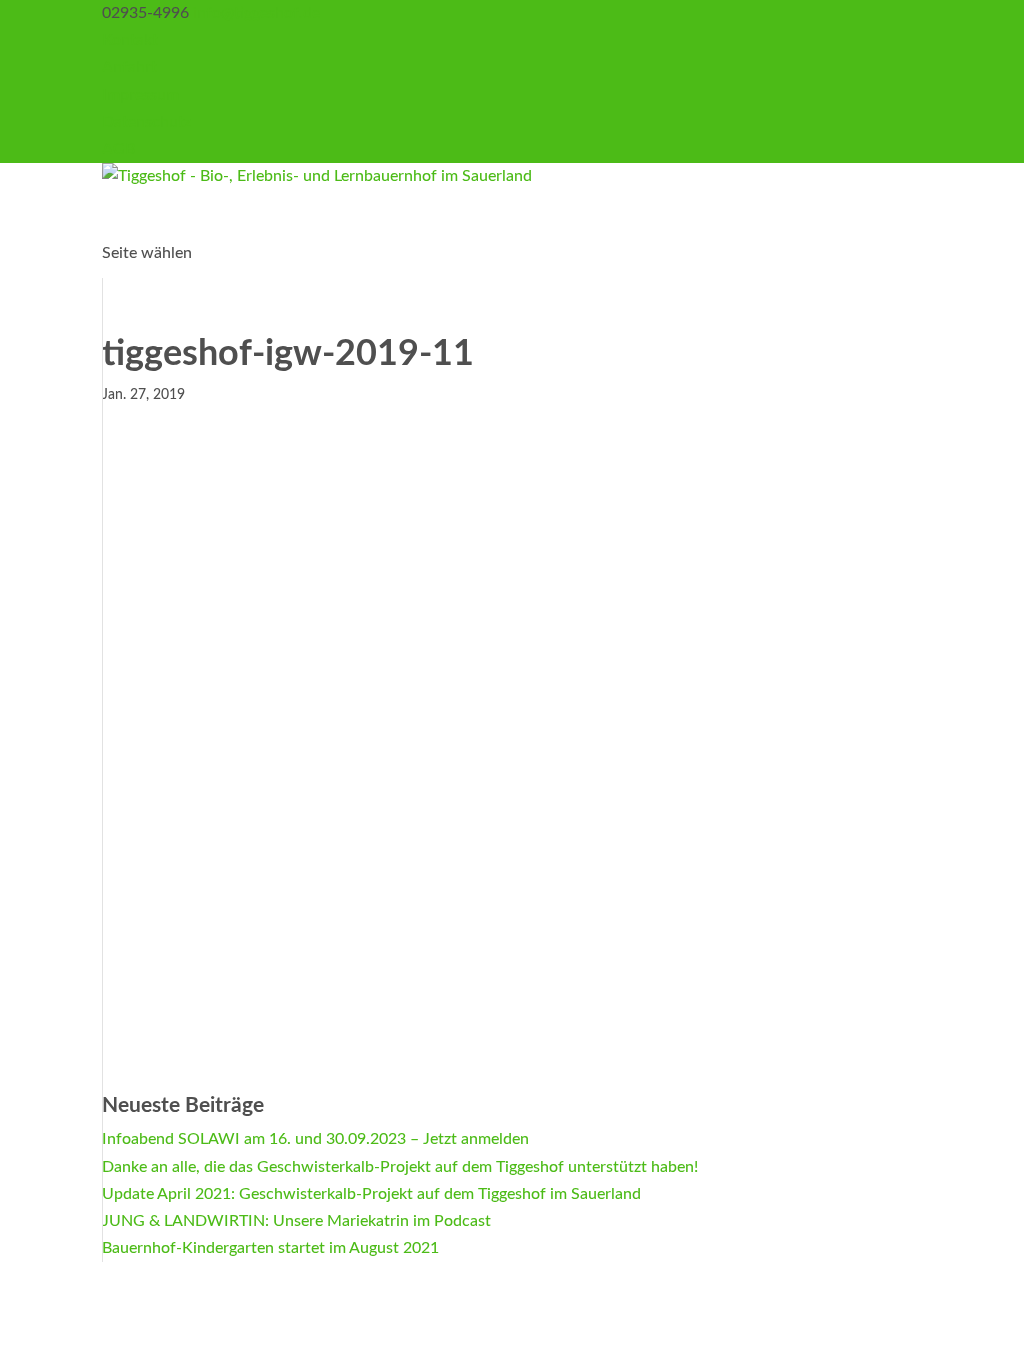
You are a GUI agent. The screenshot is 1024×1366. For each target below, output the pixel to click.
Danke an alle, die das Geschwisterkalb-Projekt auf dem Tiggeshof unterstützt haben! (400, 1167)
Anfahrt (129, 67)
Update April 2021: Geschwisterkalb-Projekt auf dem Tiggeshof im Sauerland (371, 1194)
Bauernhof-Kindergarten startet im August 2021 (270, 1248)
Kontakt (130, 40)
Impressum (140, 95)
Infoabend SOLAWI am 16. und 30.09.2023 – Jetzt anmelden (315, 1139)
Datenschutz (146, 122)
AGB (118, 149)
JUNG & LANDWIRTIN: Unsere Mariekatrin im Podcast (296, 1221)
